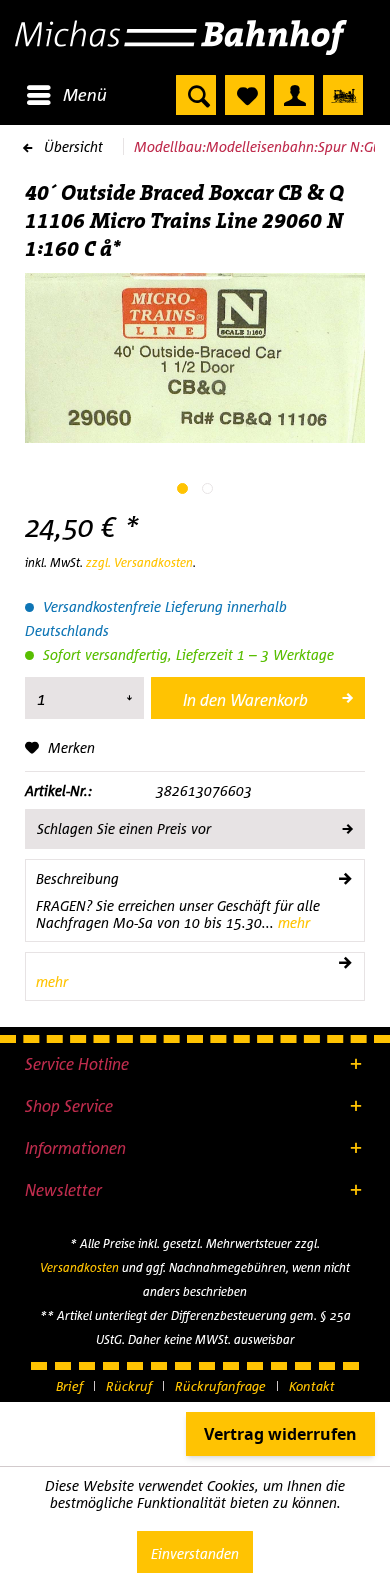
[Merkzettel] (245, 95)
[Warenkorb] (343, 95)
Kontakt (312, 1386)
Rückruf (129, 1386)
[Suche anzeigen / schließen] (196, 95)
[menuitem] (66, 95)
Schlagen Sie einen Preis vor (124, 828)
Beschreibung (77, 878)
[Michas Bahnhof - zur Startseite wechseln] (195, 37)
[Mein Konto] (294, 95)
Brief (69, 1386)
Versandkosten (79, 1267)
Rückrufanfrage (220, 1386)
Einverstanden (195, 1553)
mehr (292, 922)
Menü (85, 94)
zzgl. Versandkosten (139, 562)
